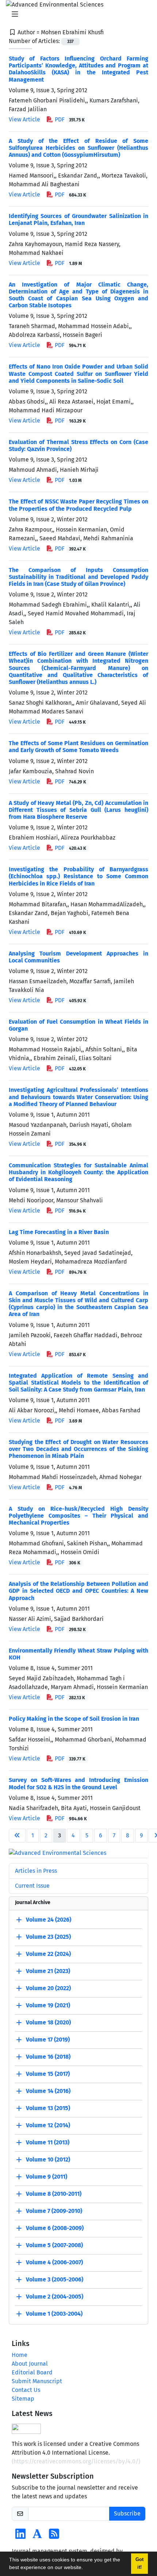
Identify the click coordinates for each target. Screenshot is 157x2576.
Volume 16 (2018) (48, 2057)
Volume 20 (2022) (48, 1989)
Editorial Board (32, 2372)
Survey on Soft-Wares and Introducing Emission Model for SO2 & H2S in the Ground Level (78, 1783)
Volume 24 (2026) (49, 1920)
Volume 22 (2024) (48, 1954)
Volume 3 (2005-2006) (55, 2280)
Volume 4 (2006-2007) (54, 2263)
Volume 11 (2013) (48, 2143)
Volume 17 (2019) (48, 2040)
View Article (24, 119)
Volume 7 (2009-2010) (54, 2211)
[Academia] (37, 2536)
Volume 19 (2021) (48, 2006)
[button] (85, 2568)
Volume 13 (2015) (48, 2108)
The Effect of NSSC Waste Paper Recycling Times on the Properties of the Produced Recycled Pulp (78, 505)
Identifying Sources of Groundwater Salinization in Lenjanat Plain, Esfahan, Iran (78, 219)
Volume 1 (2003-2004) (54, 2314)
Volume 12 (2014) (48, 2126)
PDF (69, 119)
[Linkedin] (20, 2536)
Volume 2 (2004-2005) (55, 2297)
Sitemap (23, 2399)
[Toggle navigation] (76, 14)
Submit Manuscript (37, 2381)
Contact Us (26, 2390)
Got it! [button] (139, 2563)
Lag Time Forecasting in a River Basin (59, 1232)
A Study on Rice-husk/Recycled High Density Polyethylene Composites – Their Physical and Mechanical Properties (78, 1516)
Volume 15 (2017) (48, 2074)
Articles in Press (36, 1871)
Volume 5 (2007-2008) (54, 2246)
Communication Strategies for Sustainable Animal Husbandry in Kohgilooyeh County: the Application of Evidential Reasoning (78, 1172)
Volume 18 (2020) (48, 2023)
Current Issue (32, 1886)
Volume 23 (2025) (48, 1937)
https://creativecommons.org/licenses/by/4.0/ (76, 2461)
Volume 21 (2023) (48, 1971)
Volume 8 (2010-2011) (54, 2194)
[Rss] (54, 2536)
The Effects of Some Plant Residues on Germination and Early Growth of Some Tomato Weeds (78, 747)
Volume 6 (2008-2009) (55, 2228)
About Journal (30, 2364)
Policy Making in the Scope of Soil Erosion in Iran (74, 1719)
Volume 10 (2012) (48, 2160)
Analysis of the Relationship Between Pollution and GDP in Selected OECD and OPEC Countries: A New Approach (78, 1591)
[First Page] (17, 1836)
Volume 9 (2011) (47, 2177)
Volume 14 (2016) (48, 2091)
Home (20, 2355)
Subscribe (127, 2513)
